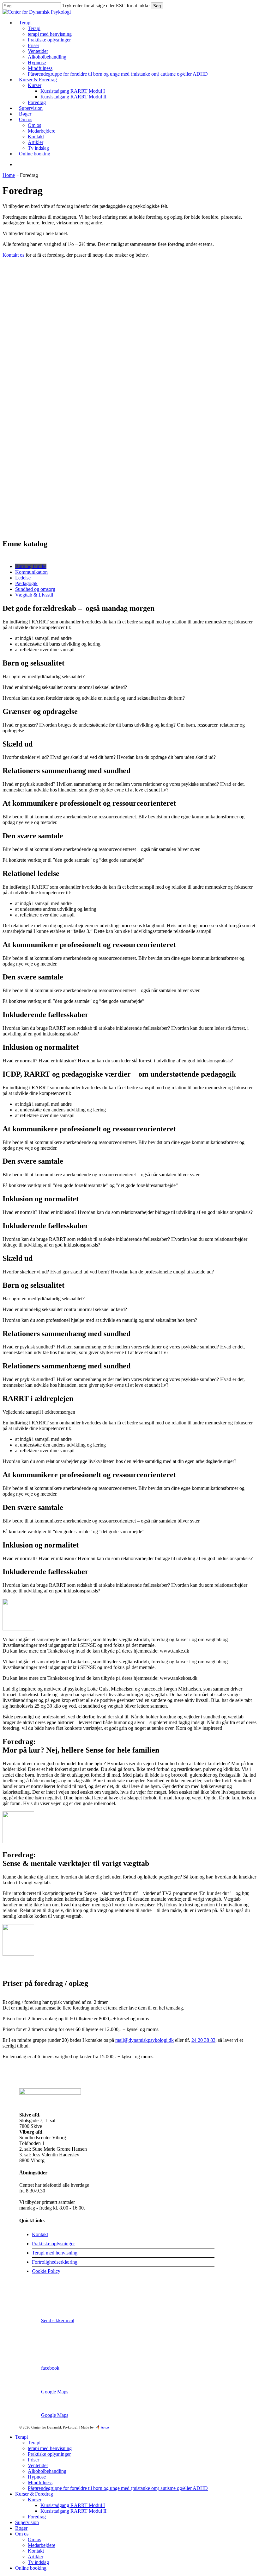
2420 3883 (52, 2297)
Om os (22, 2534)
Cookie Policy (46, 2271)
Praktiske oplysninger (53, 2244)
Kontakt (40, 2234)
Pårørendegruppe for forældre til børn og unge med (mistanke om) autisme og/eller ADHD (118, 2488)
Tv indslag (38, 2562)
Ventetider (38, 2465)
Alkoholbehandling (47, 2471)
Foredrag (37, 2517)
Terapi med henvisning (55, 2253)
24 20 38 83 (203, 2040)
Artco (104, 2427)
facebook (50, 2368)
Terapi (21, 2437)
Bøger (21, 2528)
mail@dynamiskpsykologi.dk (145, 2040)
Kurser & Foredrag (34, 2494)
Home (9, 175)
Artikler (36, 2557)
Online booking (31, 2568)
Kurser (35, 2500)
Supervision (27, 2522)
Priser (33, 2460)
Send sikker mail (58, 2320)
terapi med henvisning (50, 2448)
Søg (157, 6)
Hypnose (37, 2477)
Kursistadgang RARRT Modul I (73, 2505)
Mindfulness (40, 2482)
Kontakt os (13, 255)
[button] (31, 566)
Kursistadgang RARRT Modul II (73, 2511)
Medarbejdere (42, 2545)
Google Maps (55, 2392)
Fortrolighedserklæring (55, 2262)
